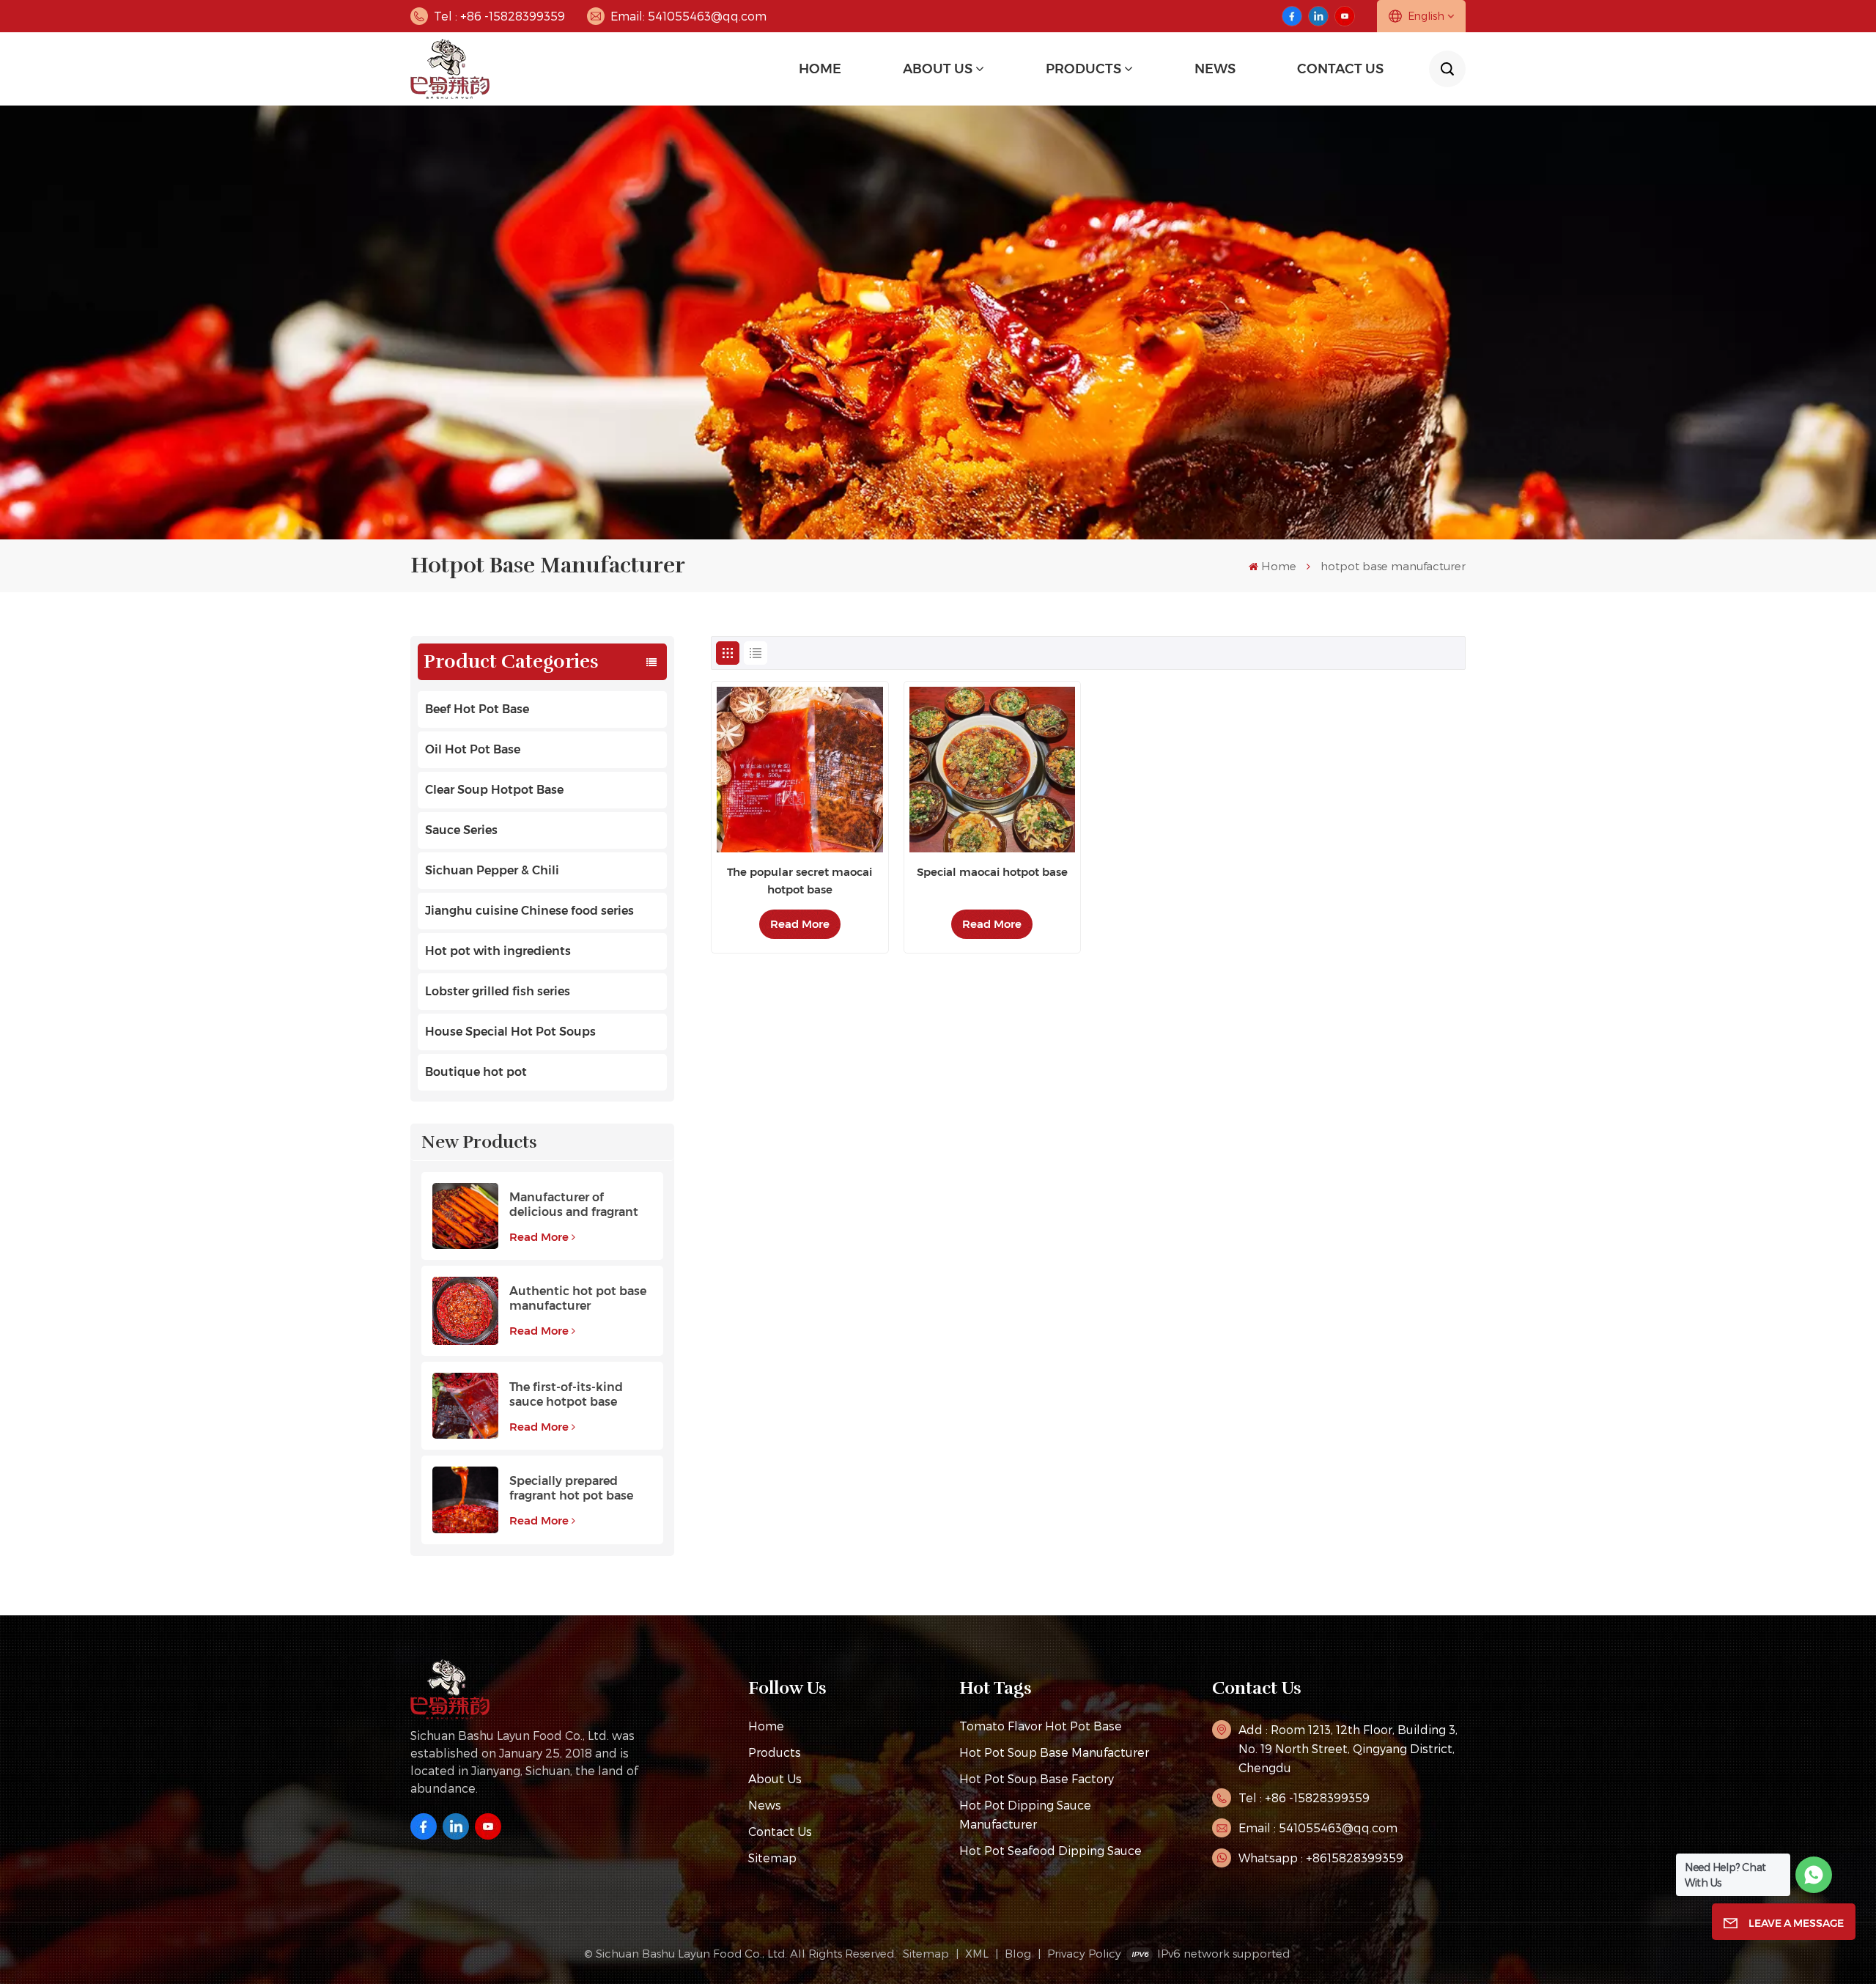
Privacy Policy (1084, 1953)
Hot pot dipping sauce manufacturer (1025, 1814)
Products (1083, 69)
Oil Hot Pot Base (473, 749)
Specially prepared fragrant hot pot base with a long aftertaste (572, 1489)
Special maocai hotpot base (992, 872)
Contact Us (1340, 69)
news (1215, 69)
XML (977, 1953)
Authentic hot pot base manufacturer (578, 1298)
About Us (938, 69)
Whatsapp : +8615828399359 (1321, 1858)
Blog (1018, 1953)
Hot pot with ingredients (498, 951)
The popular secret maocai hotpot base (799, 881)
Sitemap (772, 1858)
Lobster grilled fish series (498, 991)
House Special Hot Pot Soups (510, 1032)
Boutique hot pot (476, 1072)
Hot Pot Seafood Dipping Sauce (1050, 1850)
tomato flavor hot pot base (1041, 1726)
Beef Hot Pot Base (477, 709)
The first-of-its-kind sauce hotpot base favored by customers (573, 1395)
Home (820, 69)
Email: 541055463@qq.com (688, 16)
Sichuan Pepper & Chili (492, 870)
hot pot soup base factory (1037, 1778)
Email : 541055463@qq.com (1318, 1828)
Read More (539, 1237)
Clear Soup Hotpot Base (494, 790)
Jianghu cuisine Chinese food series (529, 911)
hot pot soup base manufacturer (1054, 1752)
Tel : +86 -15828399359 (499, 16)
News (765, 1805)
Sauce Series (461, 830)
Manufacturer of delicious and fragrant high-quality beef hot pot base (574, 1205)
